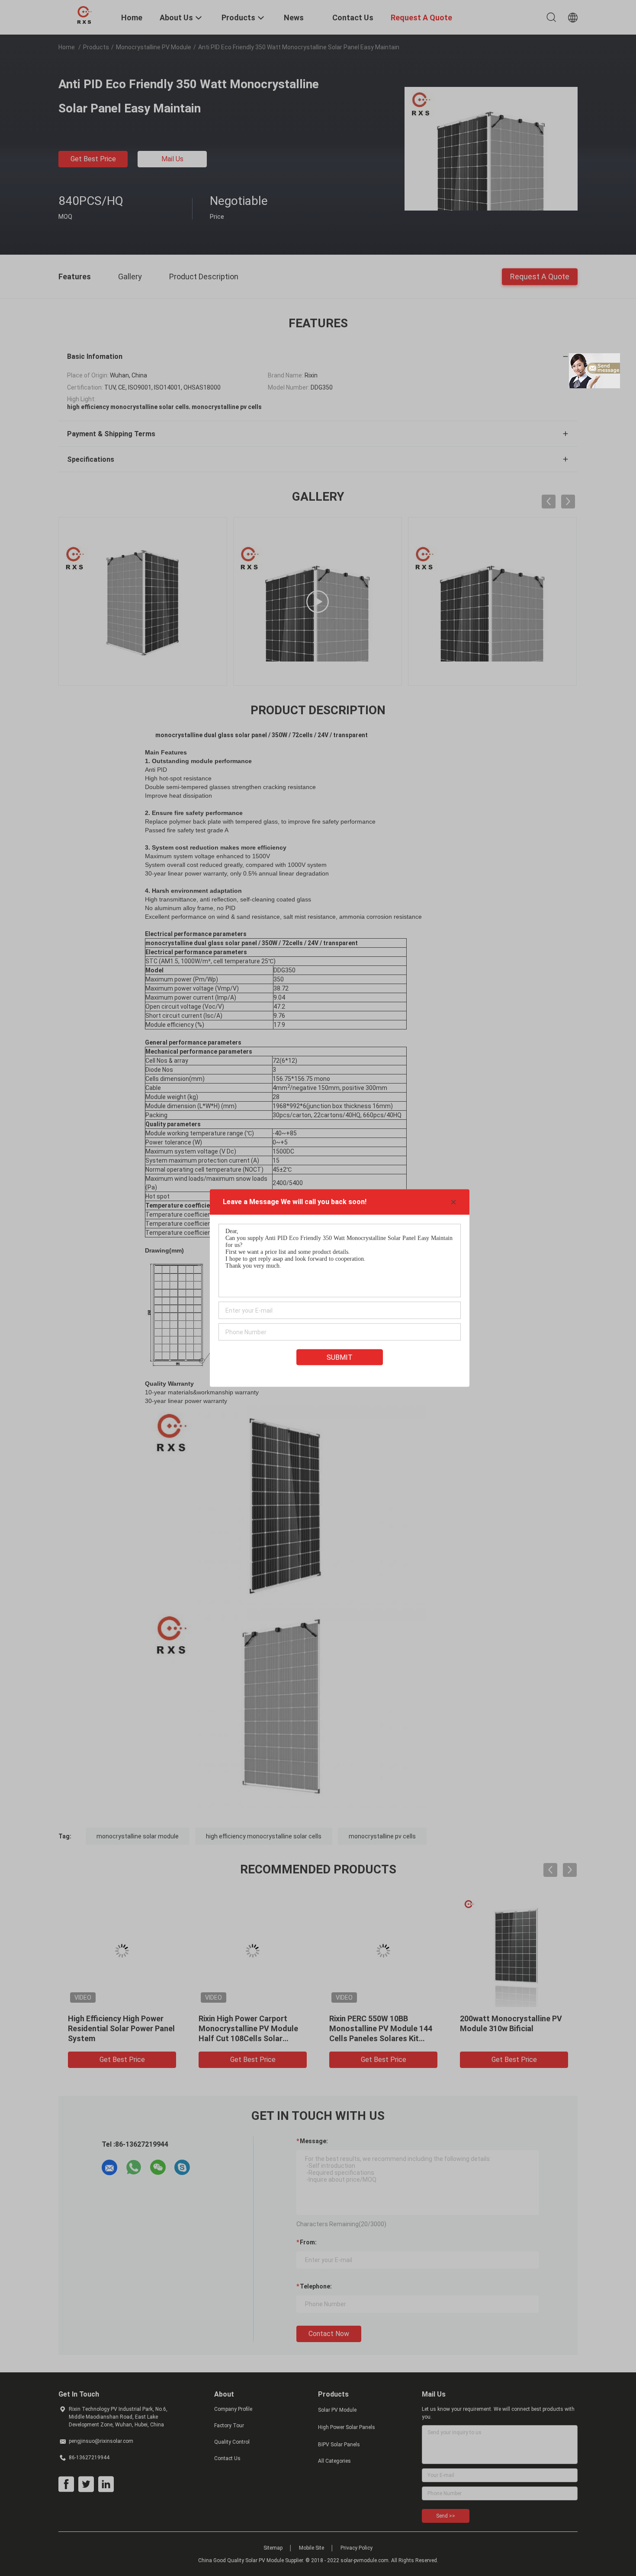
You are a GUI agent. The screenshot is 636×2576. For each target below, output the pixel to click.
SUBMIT (340, 1357)
